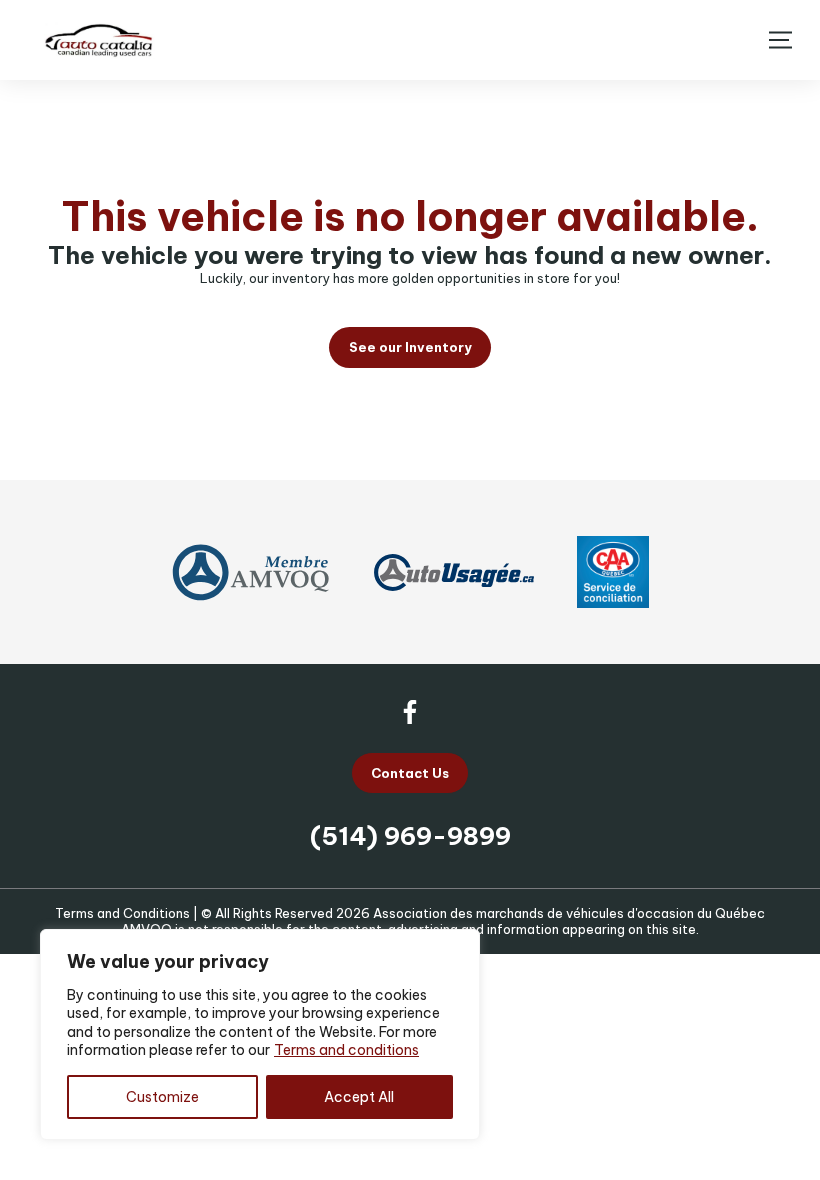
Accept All (359, 1097)
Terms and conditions (346, 1050)
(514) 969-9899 (410, 836)
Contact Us (410, 773)
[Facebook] (410, 712)
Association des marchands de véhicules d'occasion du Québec (569, 913)
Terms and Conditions (122, 913)
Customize (162, 1097)
